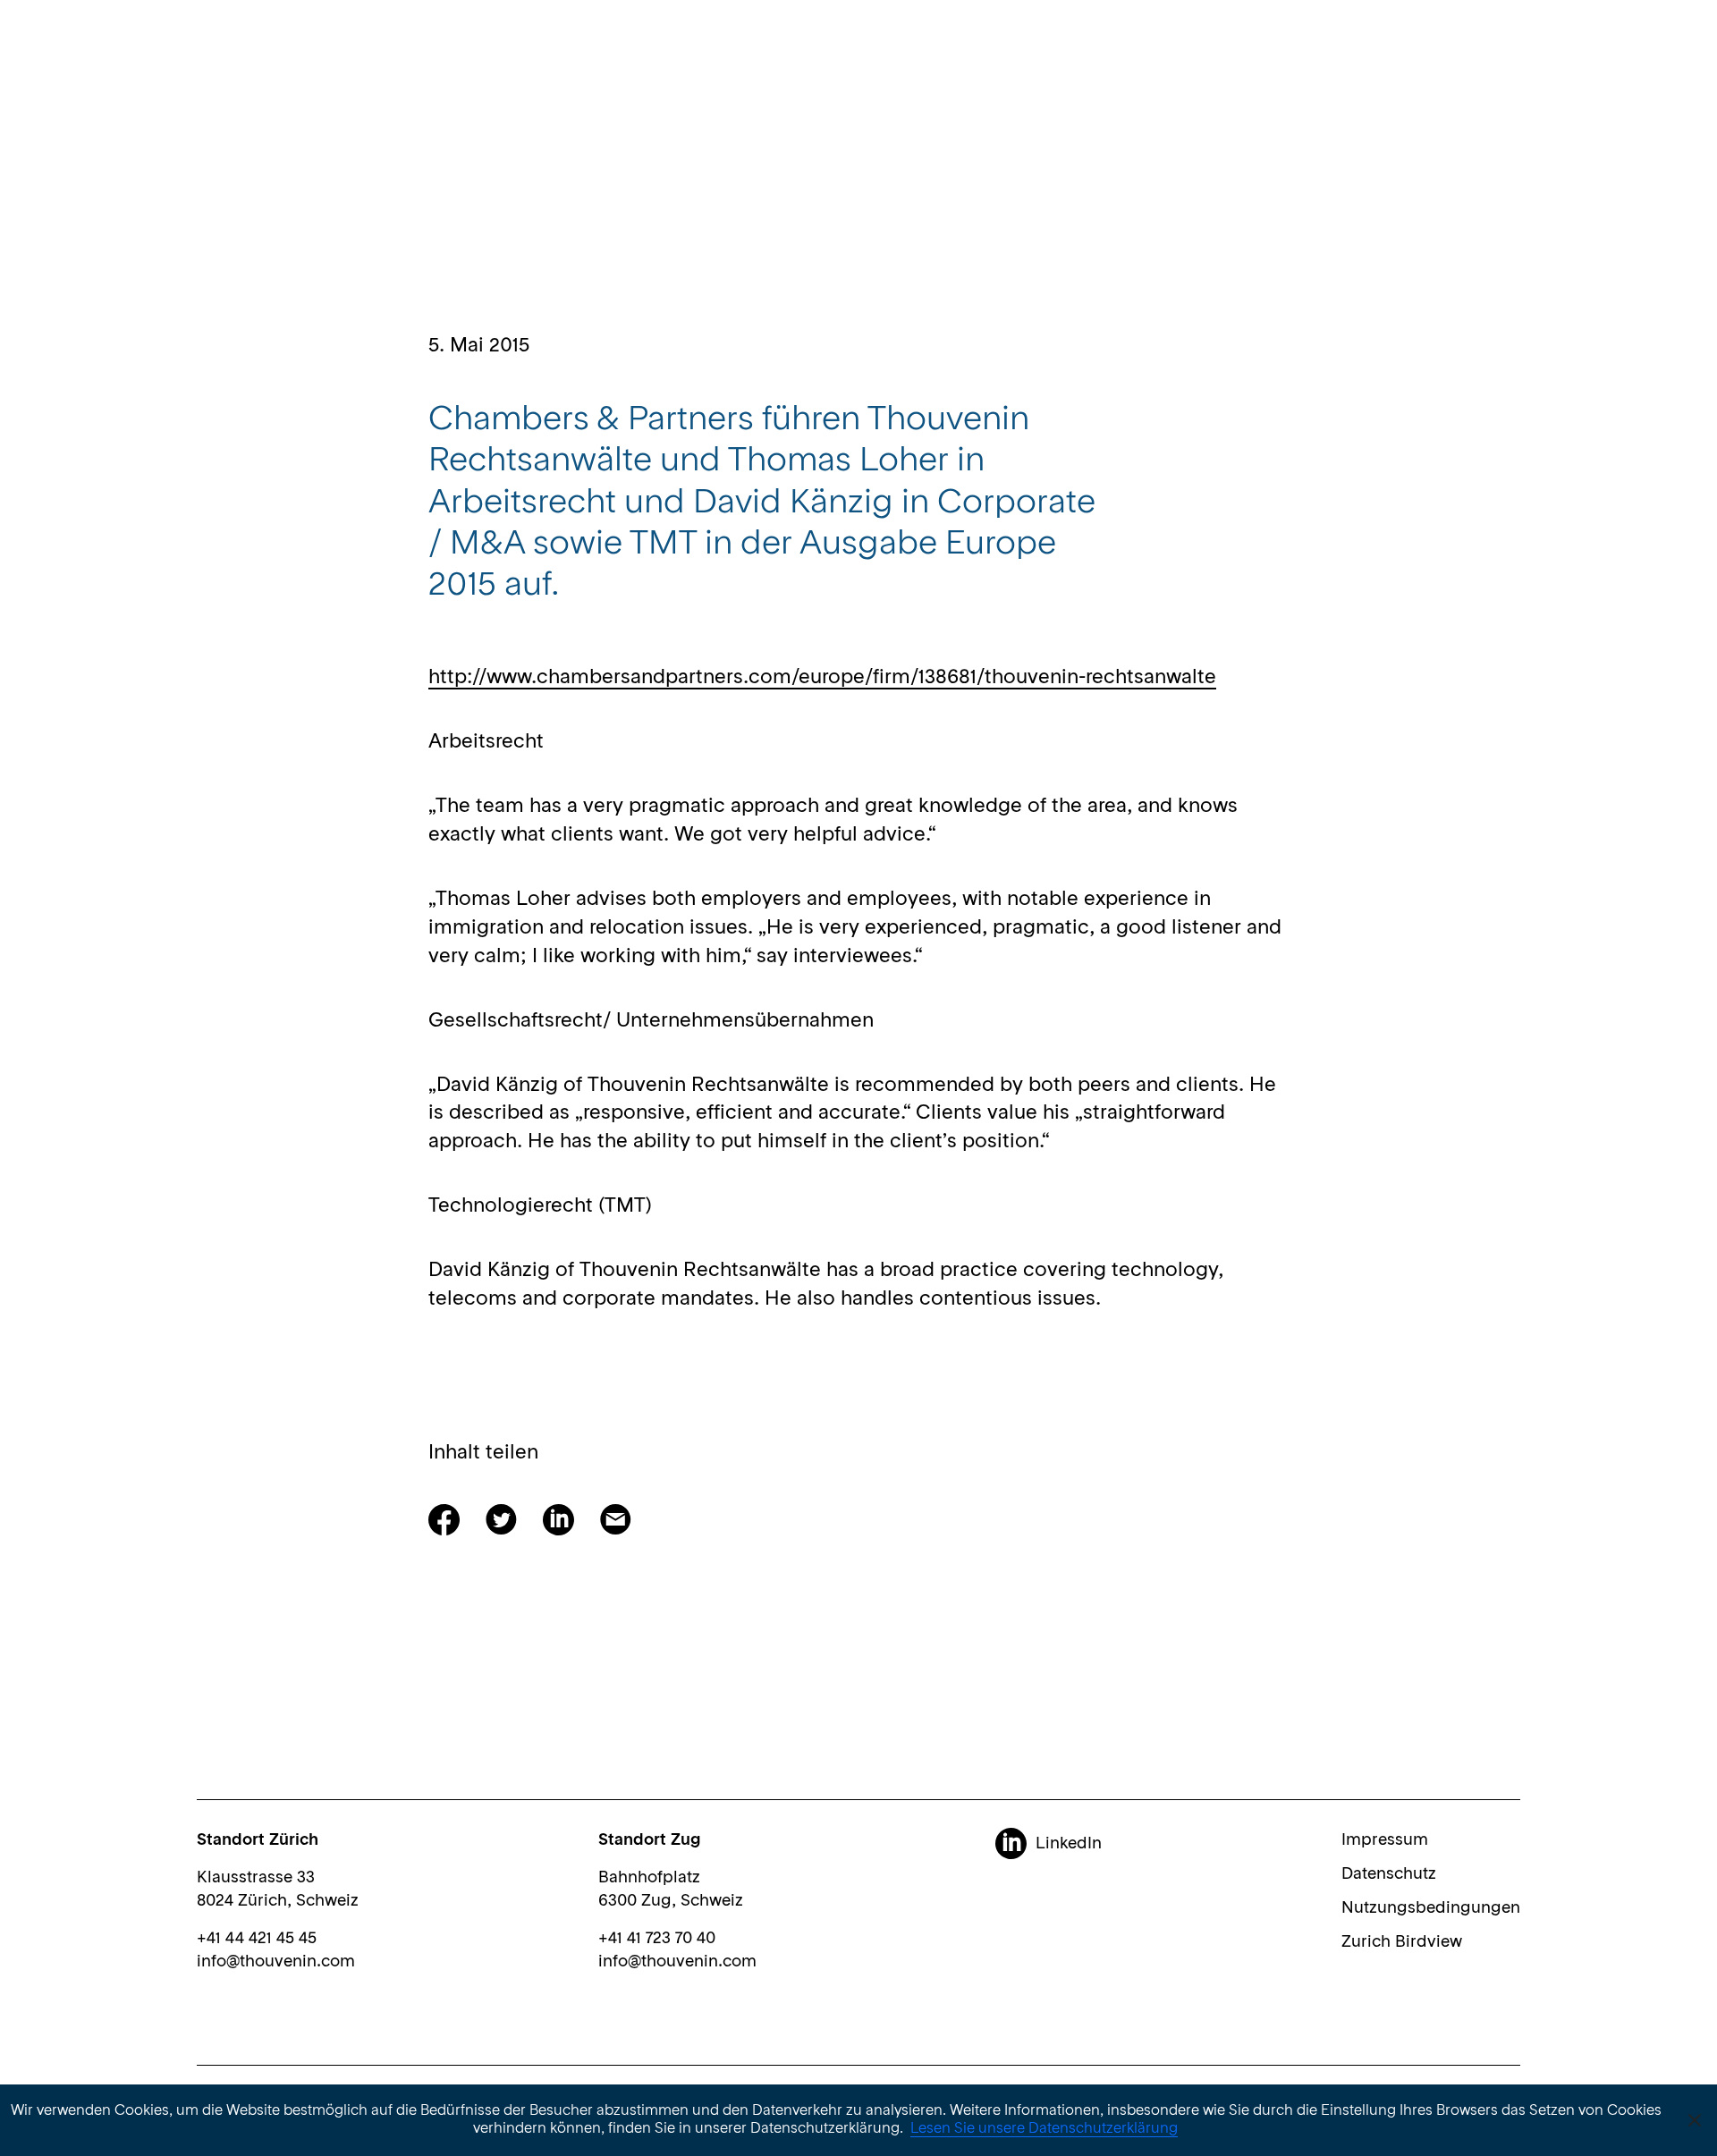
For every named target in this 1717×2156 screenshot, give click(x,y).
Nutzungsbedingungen (1431, 1908)
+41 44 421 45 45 (257, 1939)
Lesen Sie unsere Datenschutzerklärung (1044, 2129)
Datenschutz (1389, 1874)
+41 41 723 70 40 (657, 1939)
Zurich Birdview (1402, 1942)
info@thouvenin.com (276, 1962)
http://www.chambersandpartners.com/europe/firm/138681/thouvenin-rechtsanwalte (822, 678)
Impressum (1385, 1840)
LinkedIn (1069, 1844)
